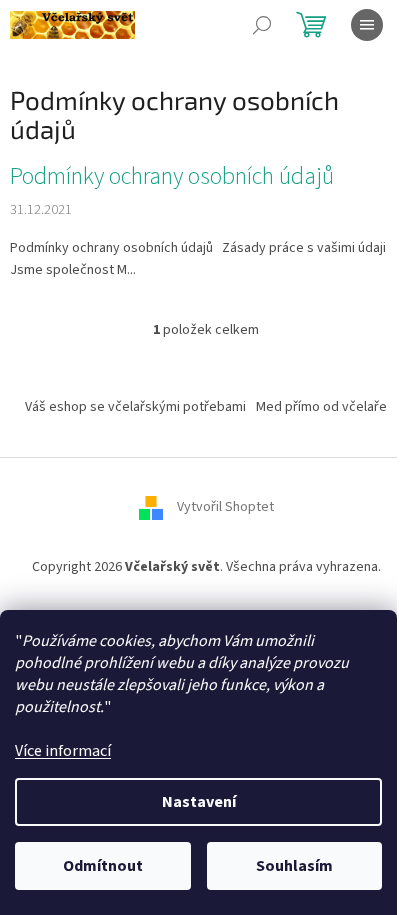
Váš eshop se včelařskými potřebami (135, 407)
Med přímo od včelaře (321, 407)
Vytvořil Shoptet (225, 507)
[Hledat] (262, 25)
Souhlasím (294, 866)
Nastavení (199, 802)
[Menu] (367, 25)
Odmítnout (103, 866)
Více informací (63, 751)
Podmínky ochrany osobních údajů (172, 177)
